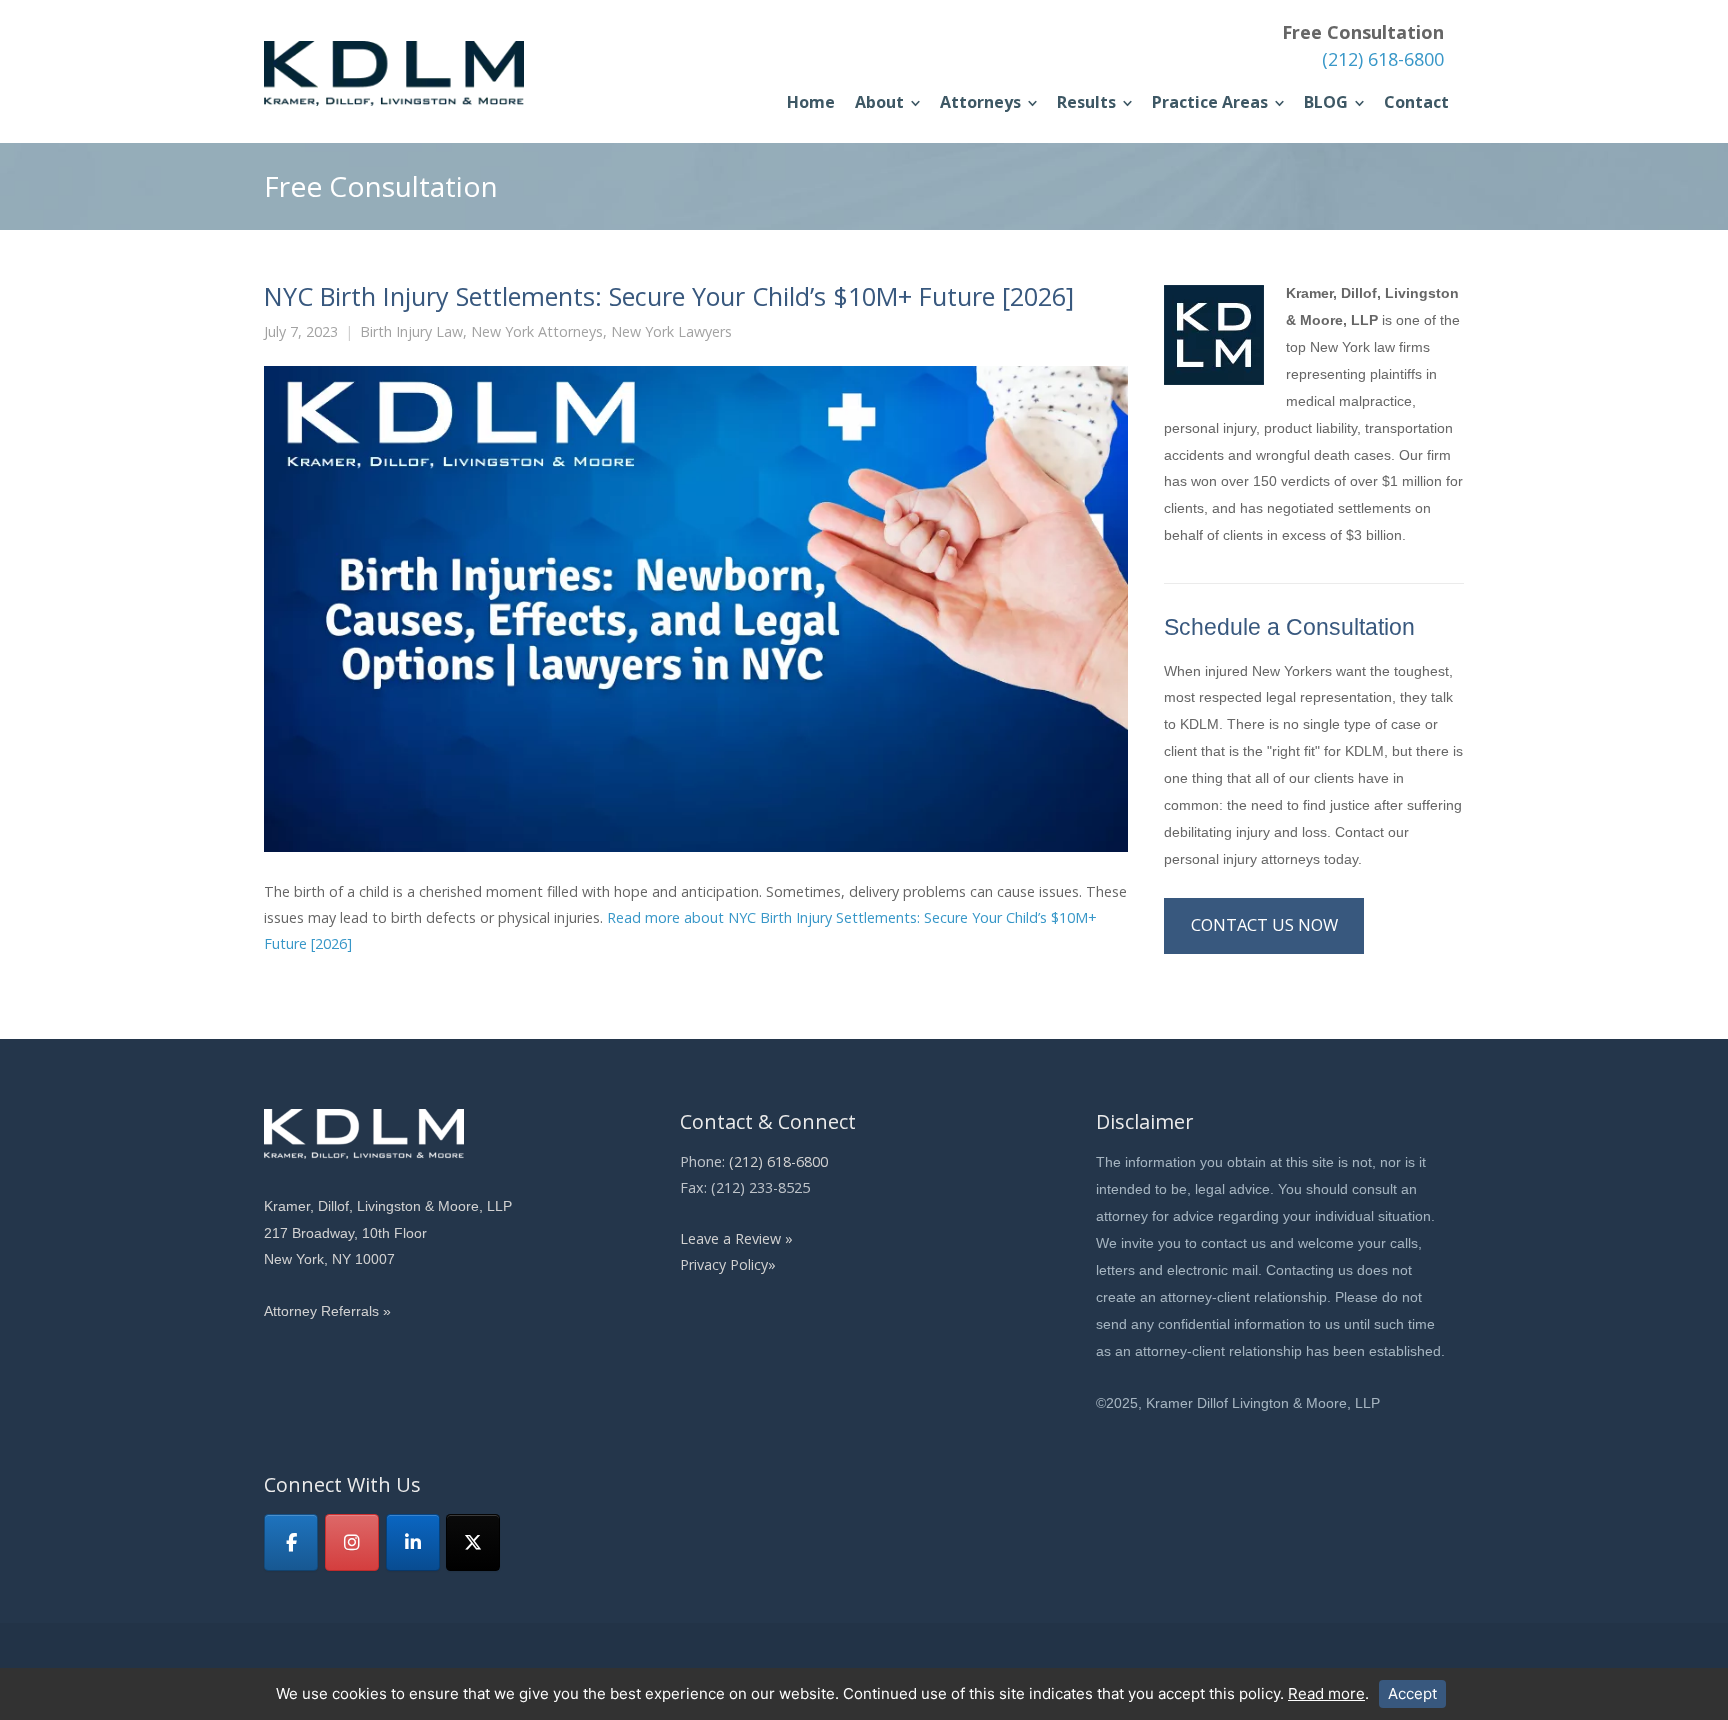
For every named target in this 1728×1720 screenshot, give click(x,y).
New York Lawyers (671, 332)
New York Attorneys (537, 332)
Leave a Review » (736, 1238)
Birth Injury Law (411, 332)
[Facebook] (291, 1542)
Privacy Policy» (728, 1264)
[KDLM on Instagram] (352, 1542)
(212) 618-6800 (1383, 59)
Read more (1326, 1693)
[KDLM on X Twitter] (473, 1542)
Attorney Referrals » (327, 1311)
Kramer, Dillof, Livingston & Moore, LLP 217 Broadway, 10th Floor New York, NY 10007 (388, 1233)
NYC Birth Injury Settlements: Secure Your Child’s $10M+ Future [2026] (669, 296)
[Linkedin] (413, 1542)
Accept (1412, 1693)
